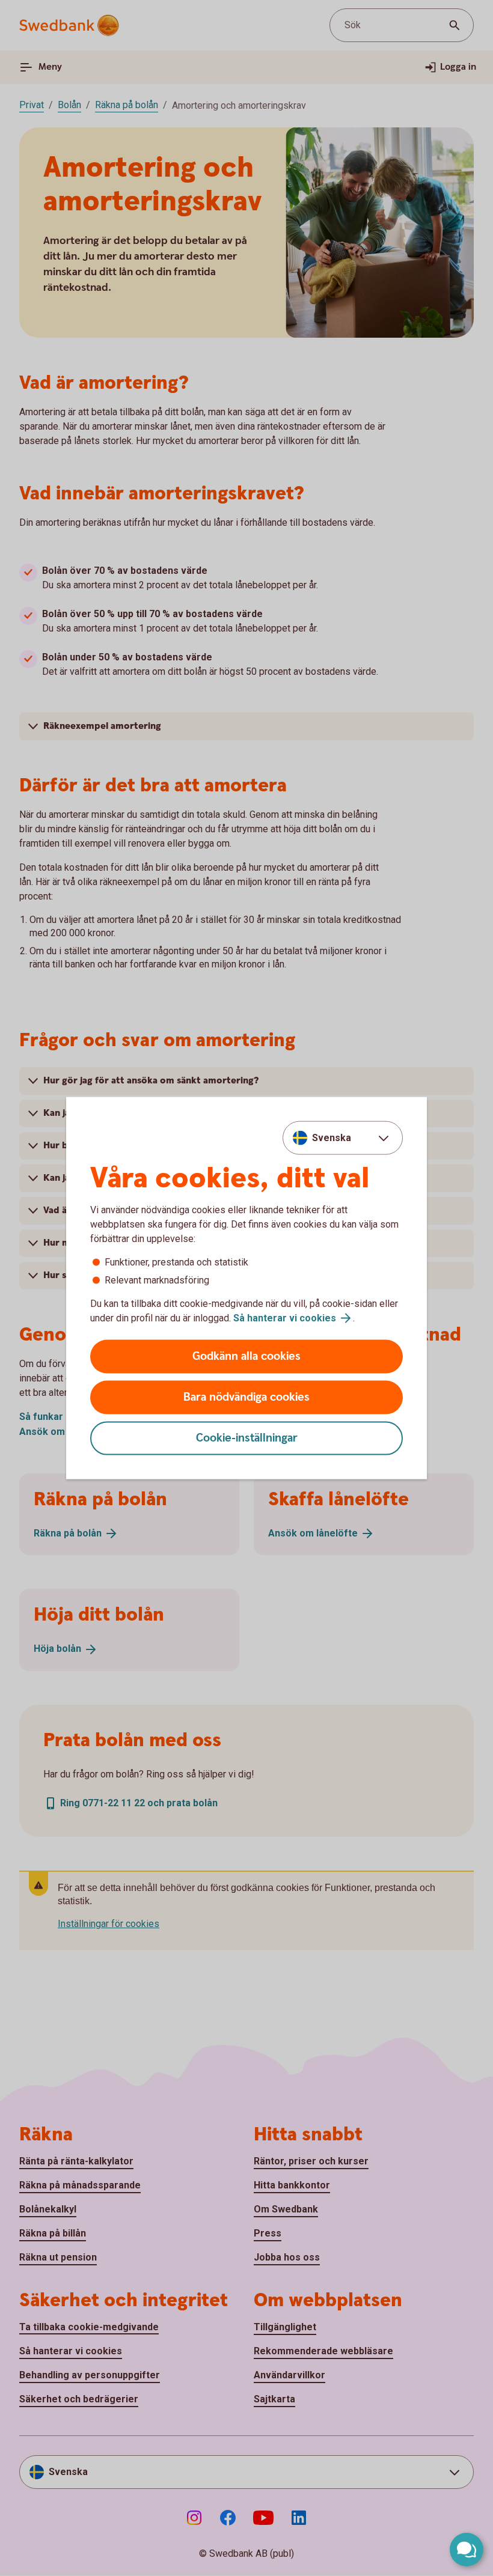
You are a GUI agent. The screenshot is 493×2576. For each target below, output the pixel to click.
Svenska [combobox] (332, 1137)
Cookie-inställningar (247, 1438)
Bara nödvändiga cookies (246, 1397)
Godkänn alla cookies (246, 1357)
